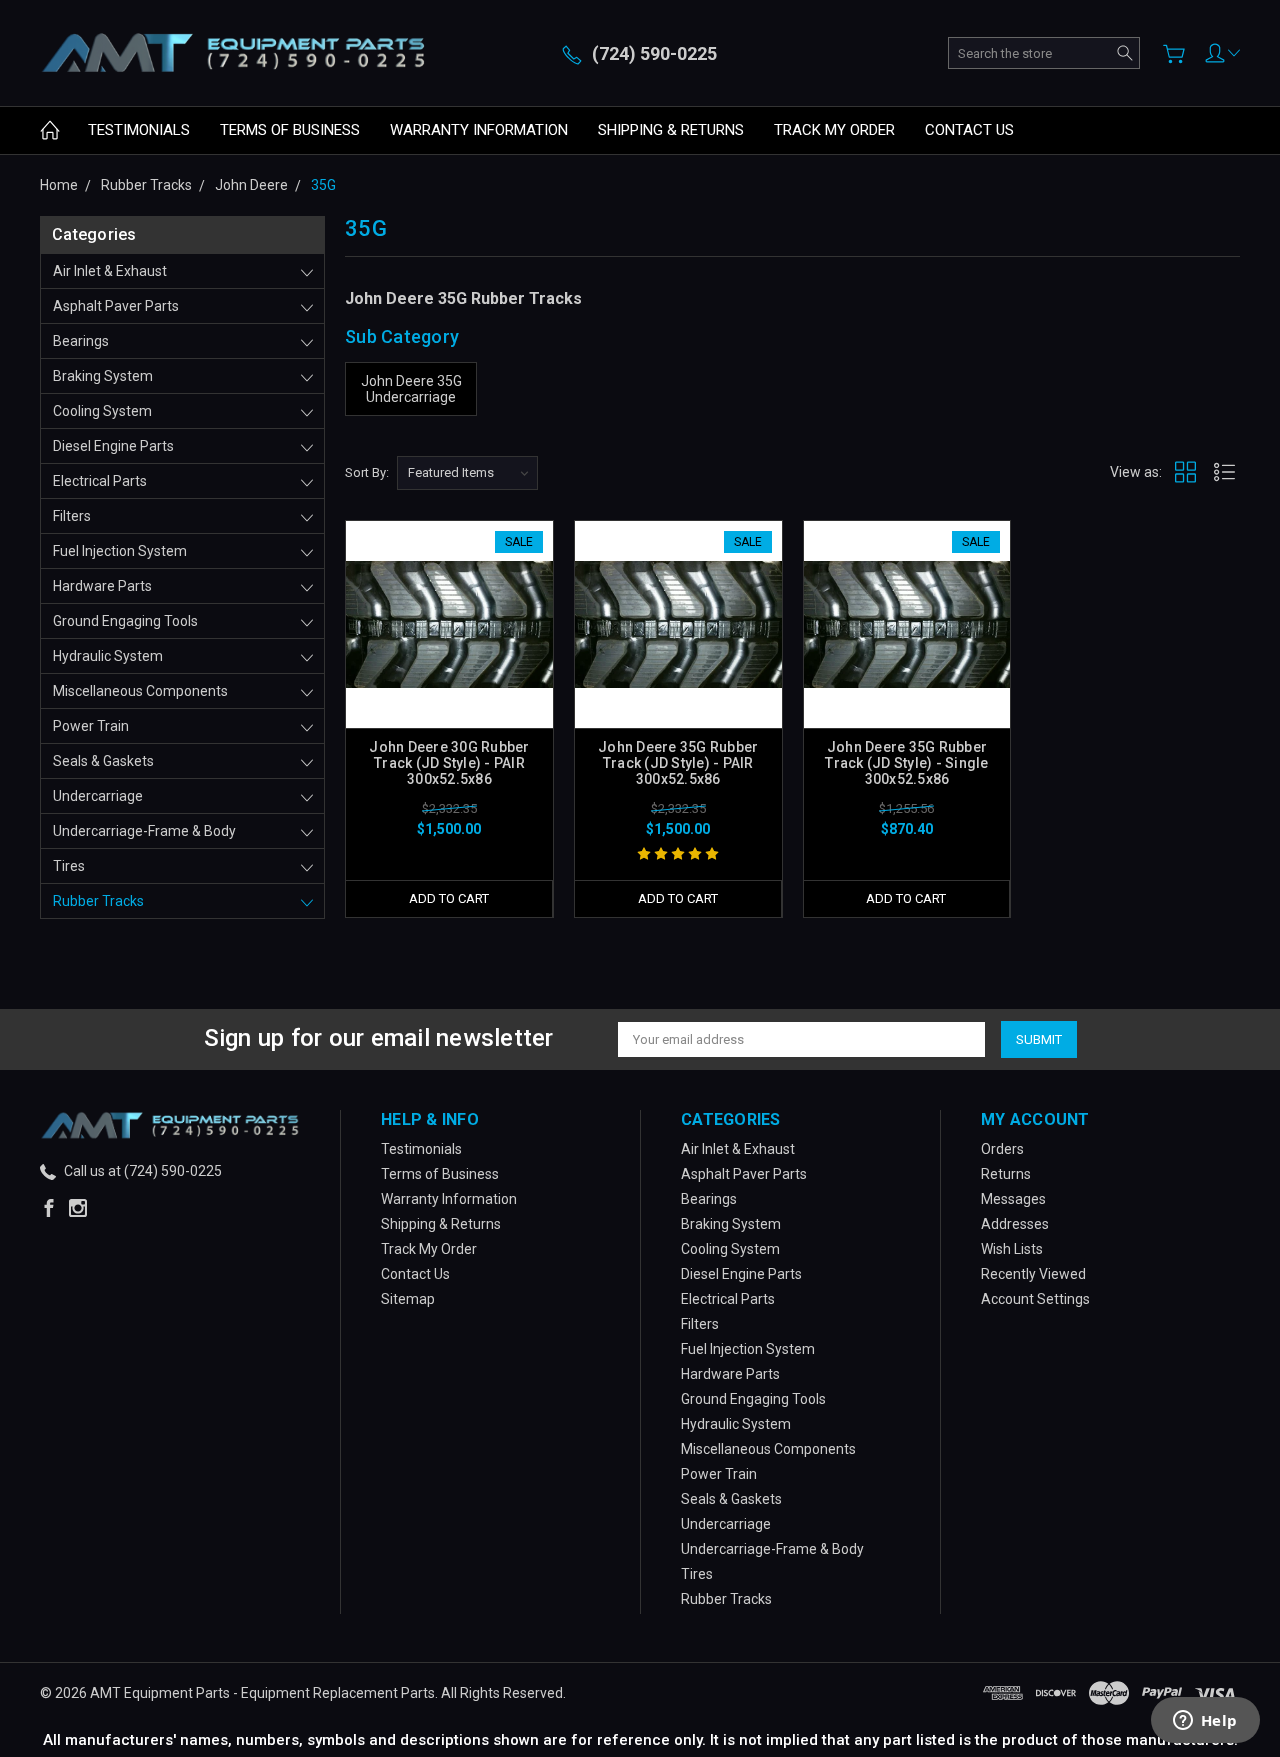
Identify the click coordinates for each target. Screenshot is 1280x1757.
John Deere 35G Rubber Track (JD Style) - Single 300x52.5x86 (906, 763)
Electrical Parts (100, 481)
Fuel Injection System (120, 551)
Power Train (91, 726)
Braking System (103, 376)
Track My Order (834, 130)
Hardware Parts (102, 586)
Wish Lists (1012, 1249)
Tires (69, 866)
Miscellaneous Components (140, 691)
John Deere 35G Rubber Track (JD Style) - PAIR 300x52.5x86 (678, 763)
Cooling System (102, 411)
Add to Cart (449, 898)
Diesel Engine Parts (113, 446)
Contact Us (969, 130)
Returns (1006, 1174)
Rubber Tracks (98, 901)
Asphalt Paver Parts (116, 306)
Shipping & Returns (671, 130)
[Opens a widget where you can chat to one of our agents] (1205, 1722)
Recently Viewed (1033, 1274)
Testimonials (139, 130)
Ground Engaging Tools (125, 621)
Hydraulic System (108, 656)
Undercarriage (98, 796)
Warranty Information (479, 130)
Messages (1013, 1199)
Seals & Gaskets (103, 761)
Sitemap (408, 1299)
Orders (1002, 1149)
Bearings (81, 341)
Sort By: (367, 472)
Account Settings (1035, 1299)
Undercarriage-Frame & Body (144, 831)
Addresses (1015, 1224)
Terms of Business (290, 130)
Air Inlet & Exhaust (110, 271)
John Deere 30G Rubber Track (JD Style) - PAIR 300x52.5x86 (449, 763)
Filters (72, 516)
